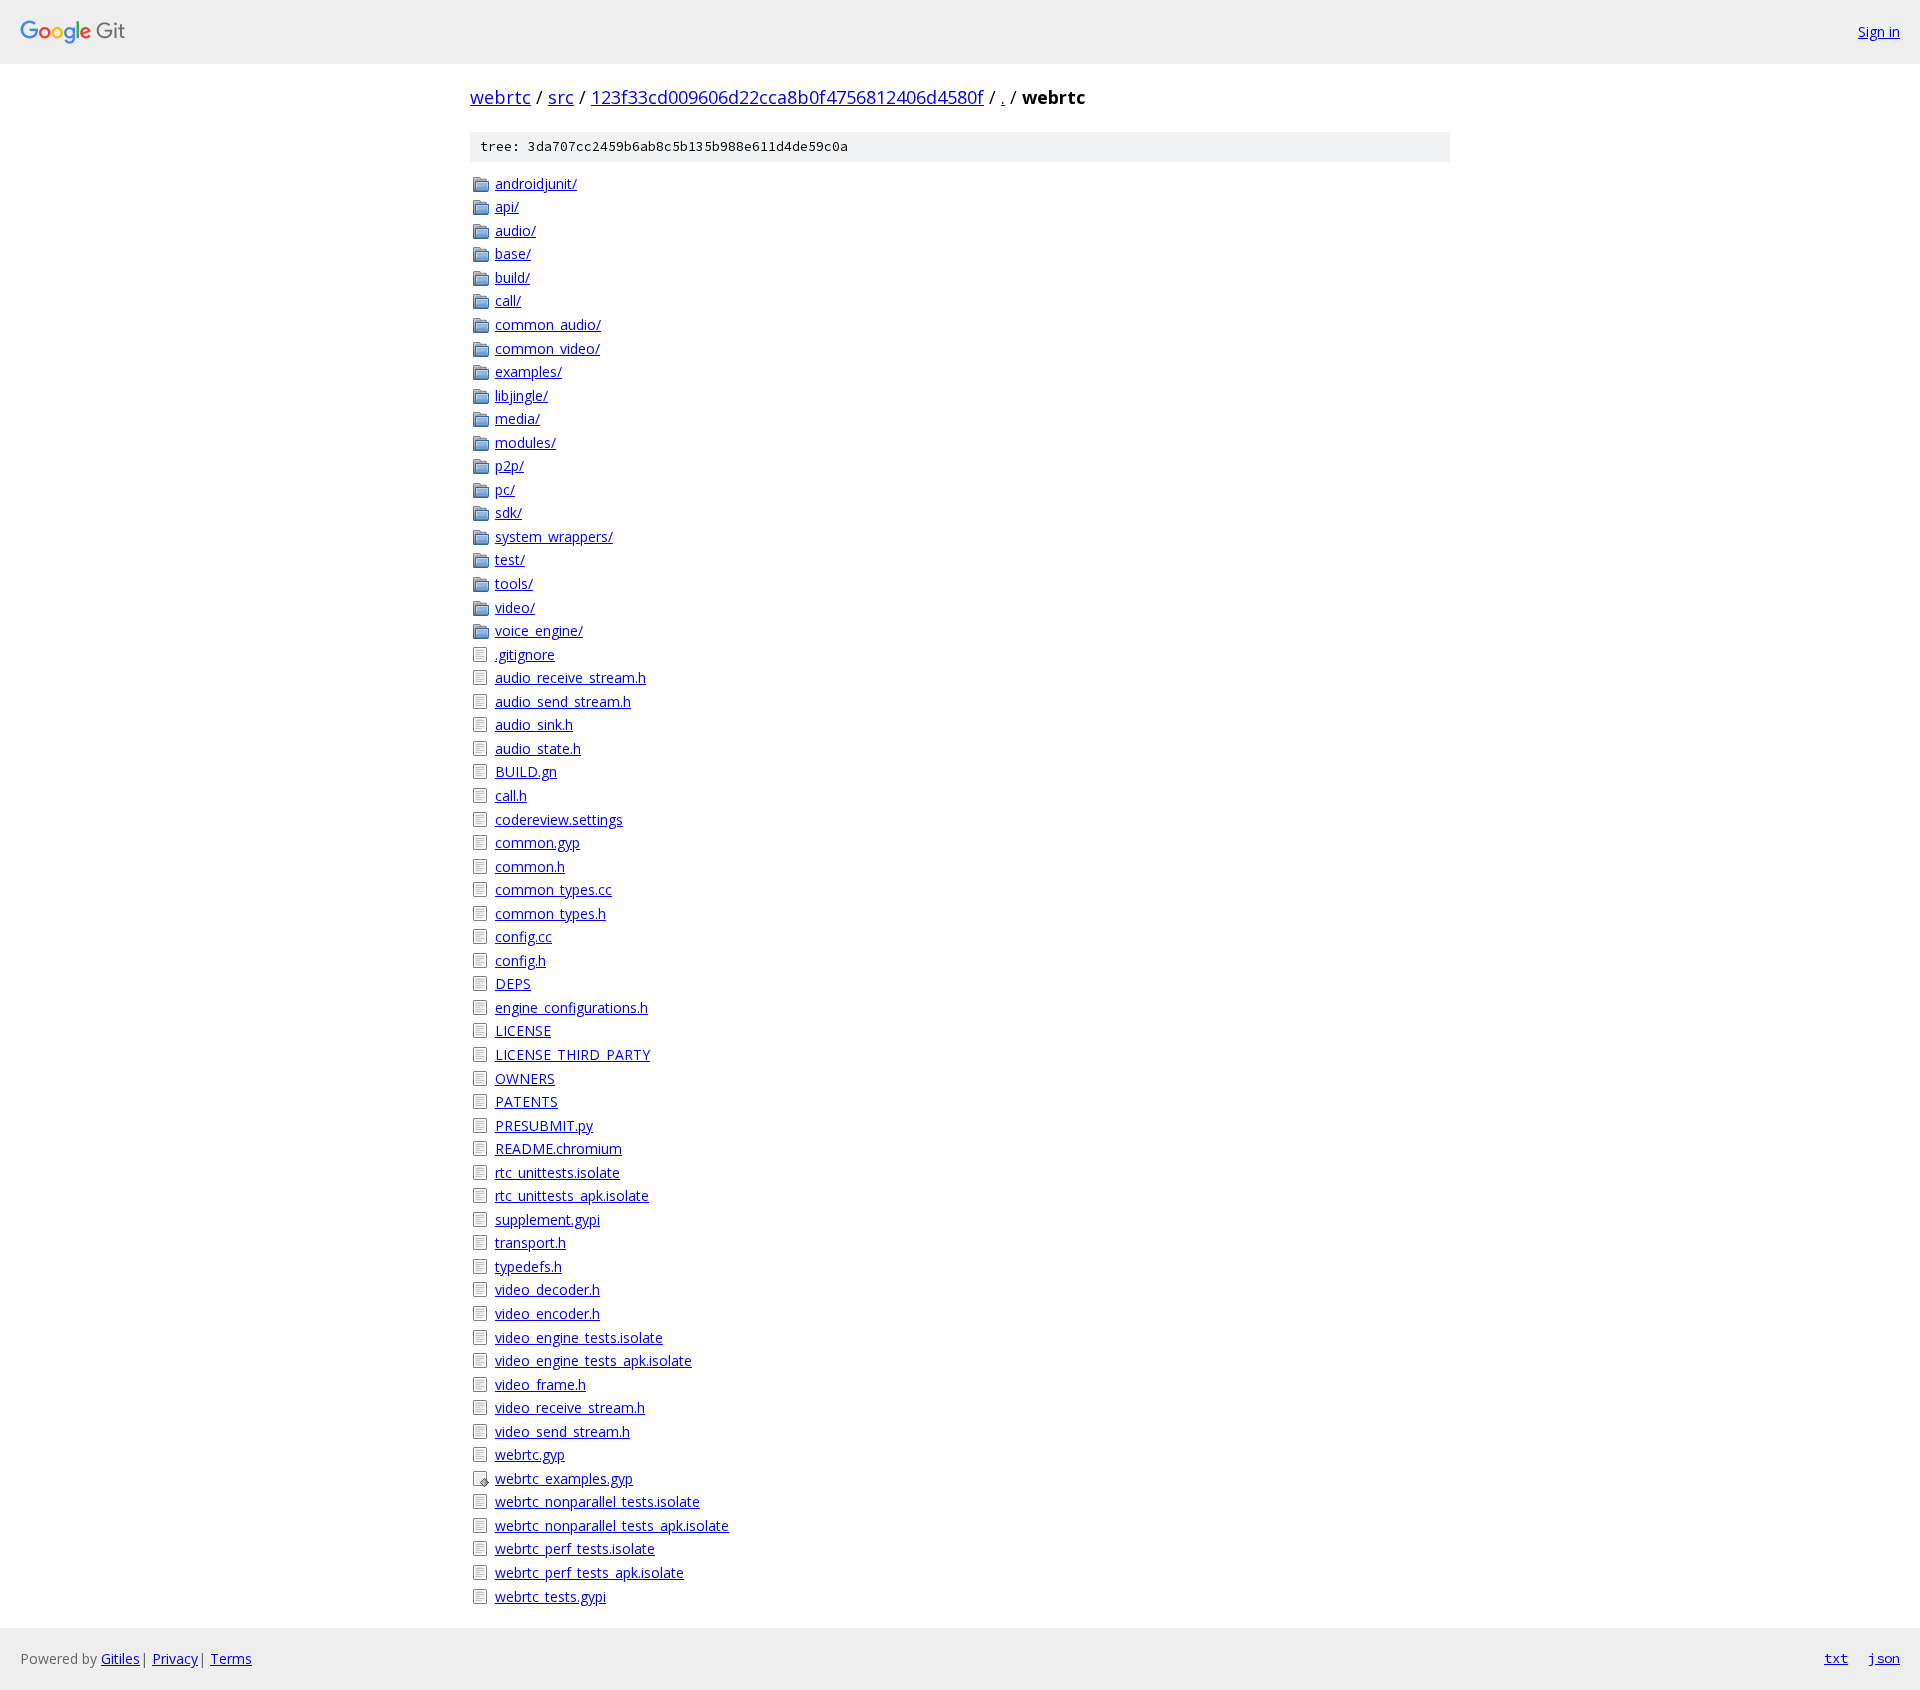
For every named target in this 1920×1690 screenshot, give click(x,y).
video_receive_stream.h (570, 1407)
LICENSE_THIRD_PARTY (572, 1054)
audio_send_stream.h (563, 701)
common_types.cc (553, 889)
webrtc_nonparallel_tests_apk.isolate (612, 1525)
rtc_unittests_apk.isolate (572, 1195)
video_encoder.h (547, 1313)
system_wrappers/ (554, 536)
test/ (510, 559)
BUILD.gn (526, 771)
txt (1836, 1658)
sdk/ (508, 512)
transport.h (530, 1242)
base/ (513, 253)
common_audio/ (548, 324)
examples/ (528, 371)
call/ (508, 300)
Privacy (175, 1658)
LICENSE (523, 1030)
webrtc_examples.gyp (564, 1478)
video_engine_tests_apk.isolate (593, 1360)
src (561, 97)
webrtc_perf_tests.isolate (575, 1548)
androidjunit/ (536, 183)
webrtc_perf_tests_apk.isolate (589, 1572)
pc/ (505, 489)
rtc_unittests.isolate (557, 1172)
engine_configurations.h (571, 1007)
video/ (515, 607)
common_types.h (550, 913)
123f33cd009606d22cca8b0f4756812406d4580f (787, 97)
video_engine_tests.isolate (579, 1337)
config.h (520, 960)
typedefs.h (528, 1266)
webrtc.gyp (530, 1454)
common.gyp (537, 842)
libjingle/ (521, 395)
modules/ (525, 442)
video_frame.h (540, 1384)
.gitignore (525, 654)
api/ (507, 206)
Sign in (1879, 31)
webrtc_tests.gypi (550, 1596)
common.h (530, 866)
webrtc (500, 97)
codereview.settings (559, 819)
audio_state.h (538, 748)
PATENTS (526, 1101)
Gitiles (120, 1658)
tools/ (514, 583)
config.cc (523, 936)
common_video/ (547, 348)
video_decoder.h (547, 1289)
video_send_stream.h (562, 1431)
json (1884, 1658)
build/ (512, 277)
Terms (231, 1658)
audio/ (515, 230)
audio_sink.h (534, 724)
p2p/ (509, 465)
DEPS (513, 983)
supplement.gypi (547, 1219)
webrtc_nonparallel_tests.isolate (597, 1501)
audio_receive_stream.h (570, 677)
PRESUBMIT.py (544, 1125)
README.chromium (558, 1148)
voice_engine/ (539, 630)
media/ (517, 418)
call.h (511, 795)
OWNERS (525, 1078)
